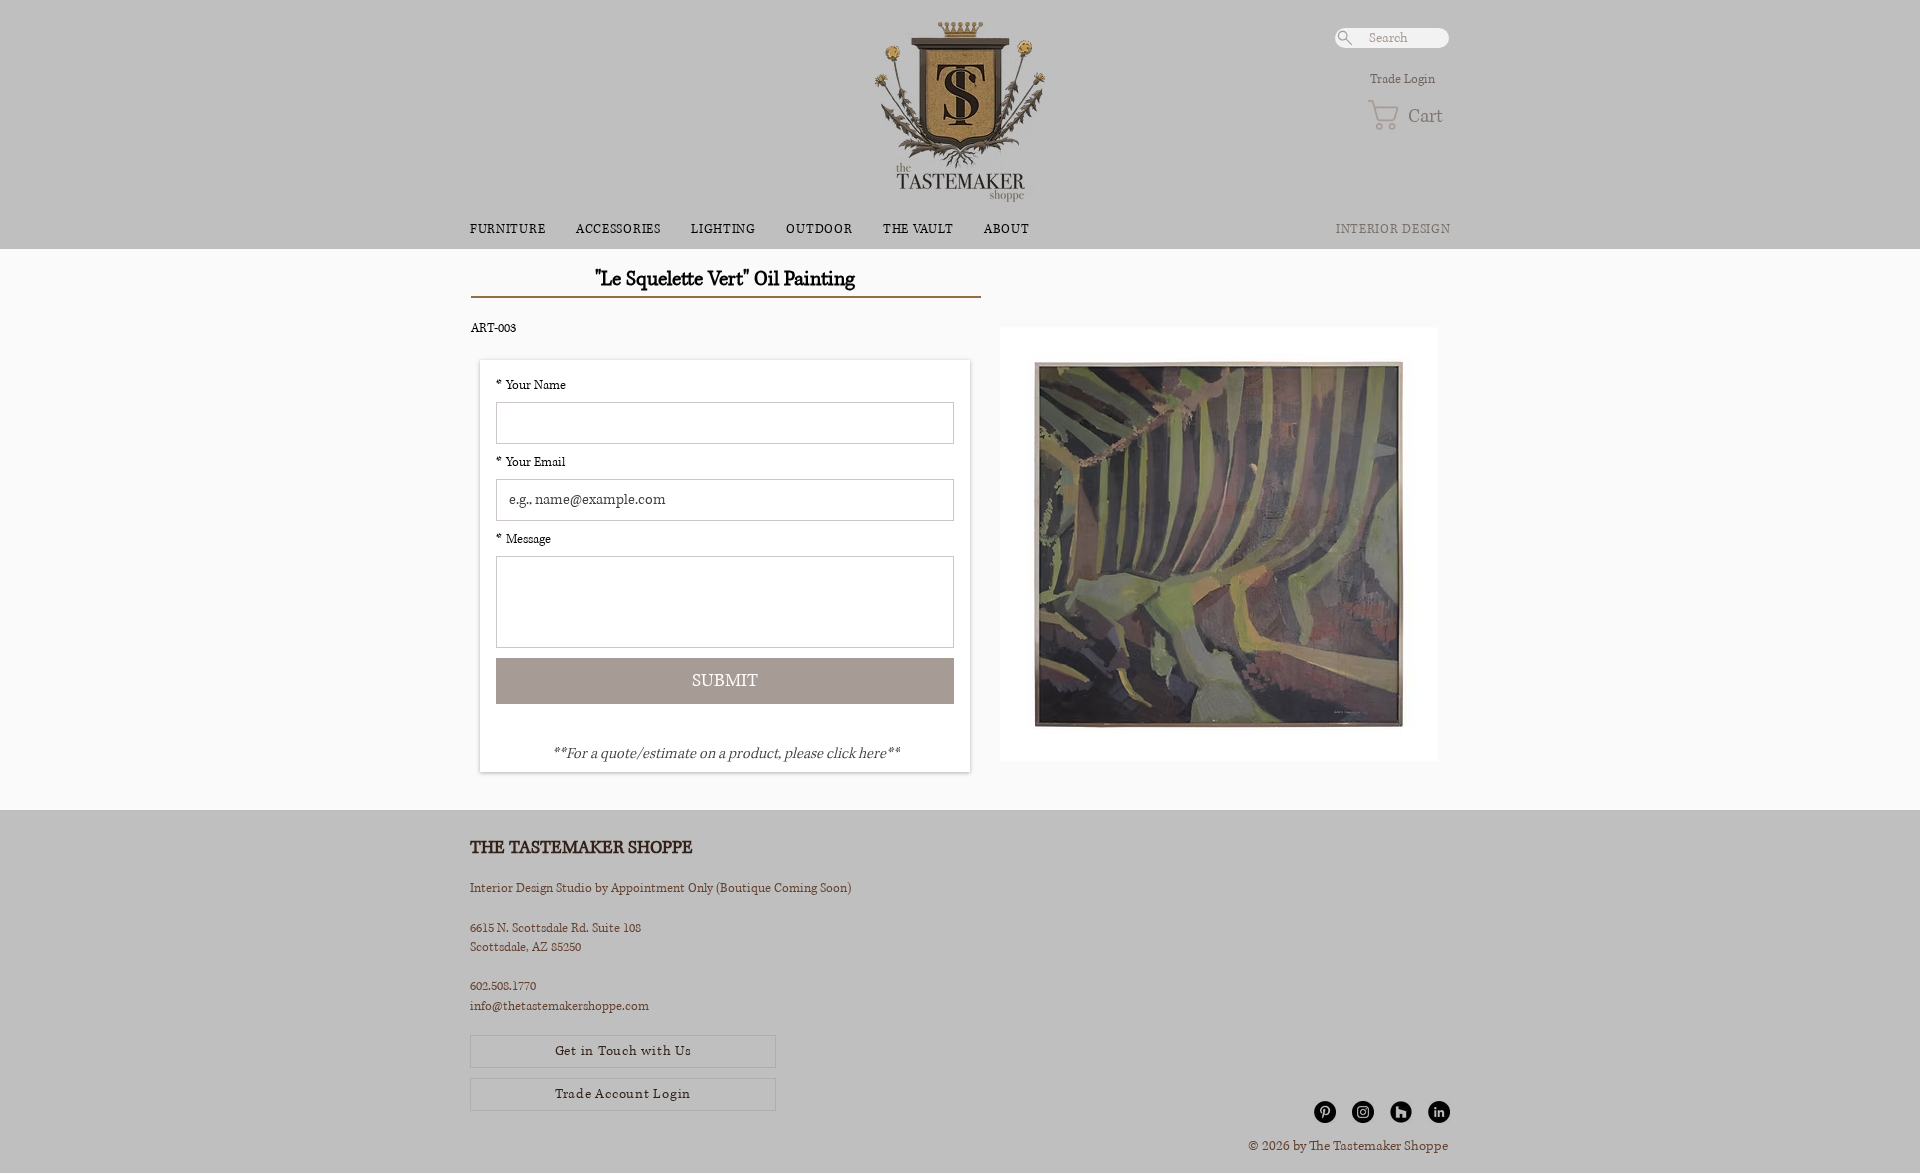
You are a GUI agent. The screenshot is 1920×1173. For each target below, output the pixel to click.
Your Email (530, 462)
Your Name (531, 385)
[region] (1217, 535)
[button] (1408, 115)
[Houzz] (1401, 1112)
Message (523, 539)
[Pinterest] (1325, 1112)
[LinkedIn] (1439, 1112)
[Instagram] (1363, 1112)
